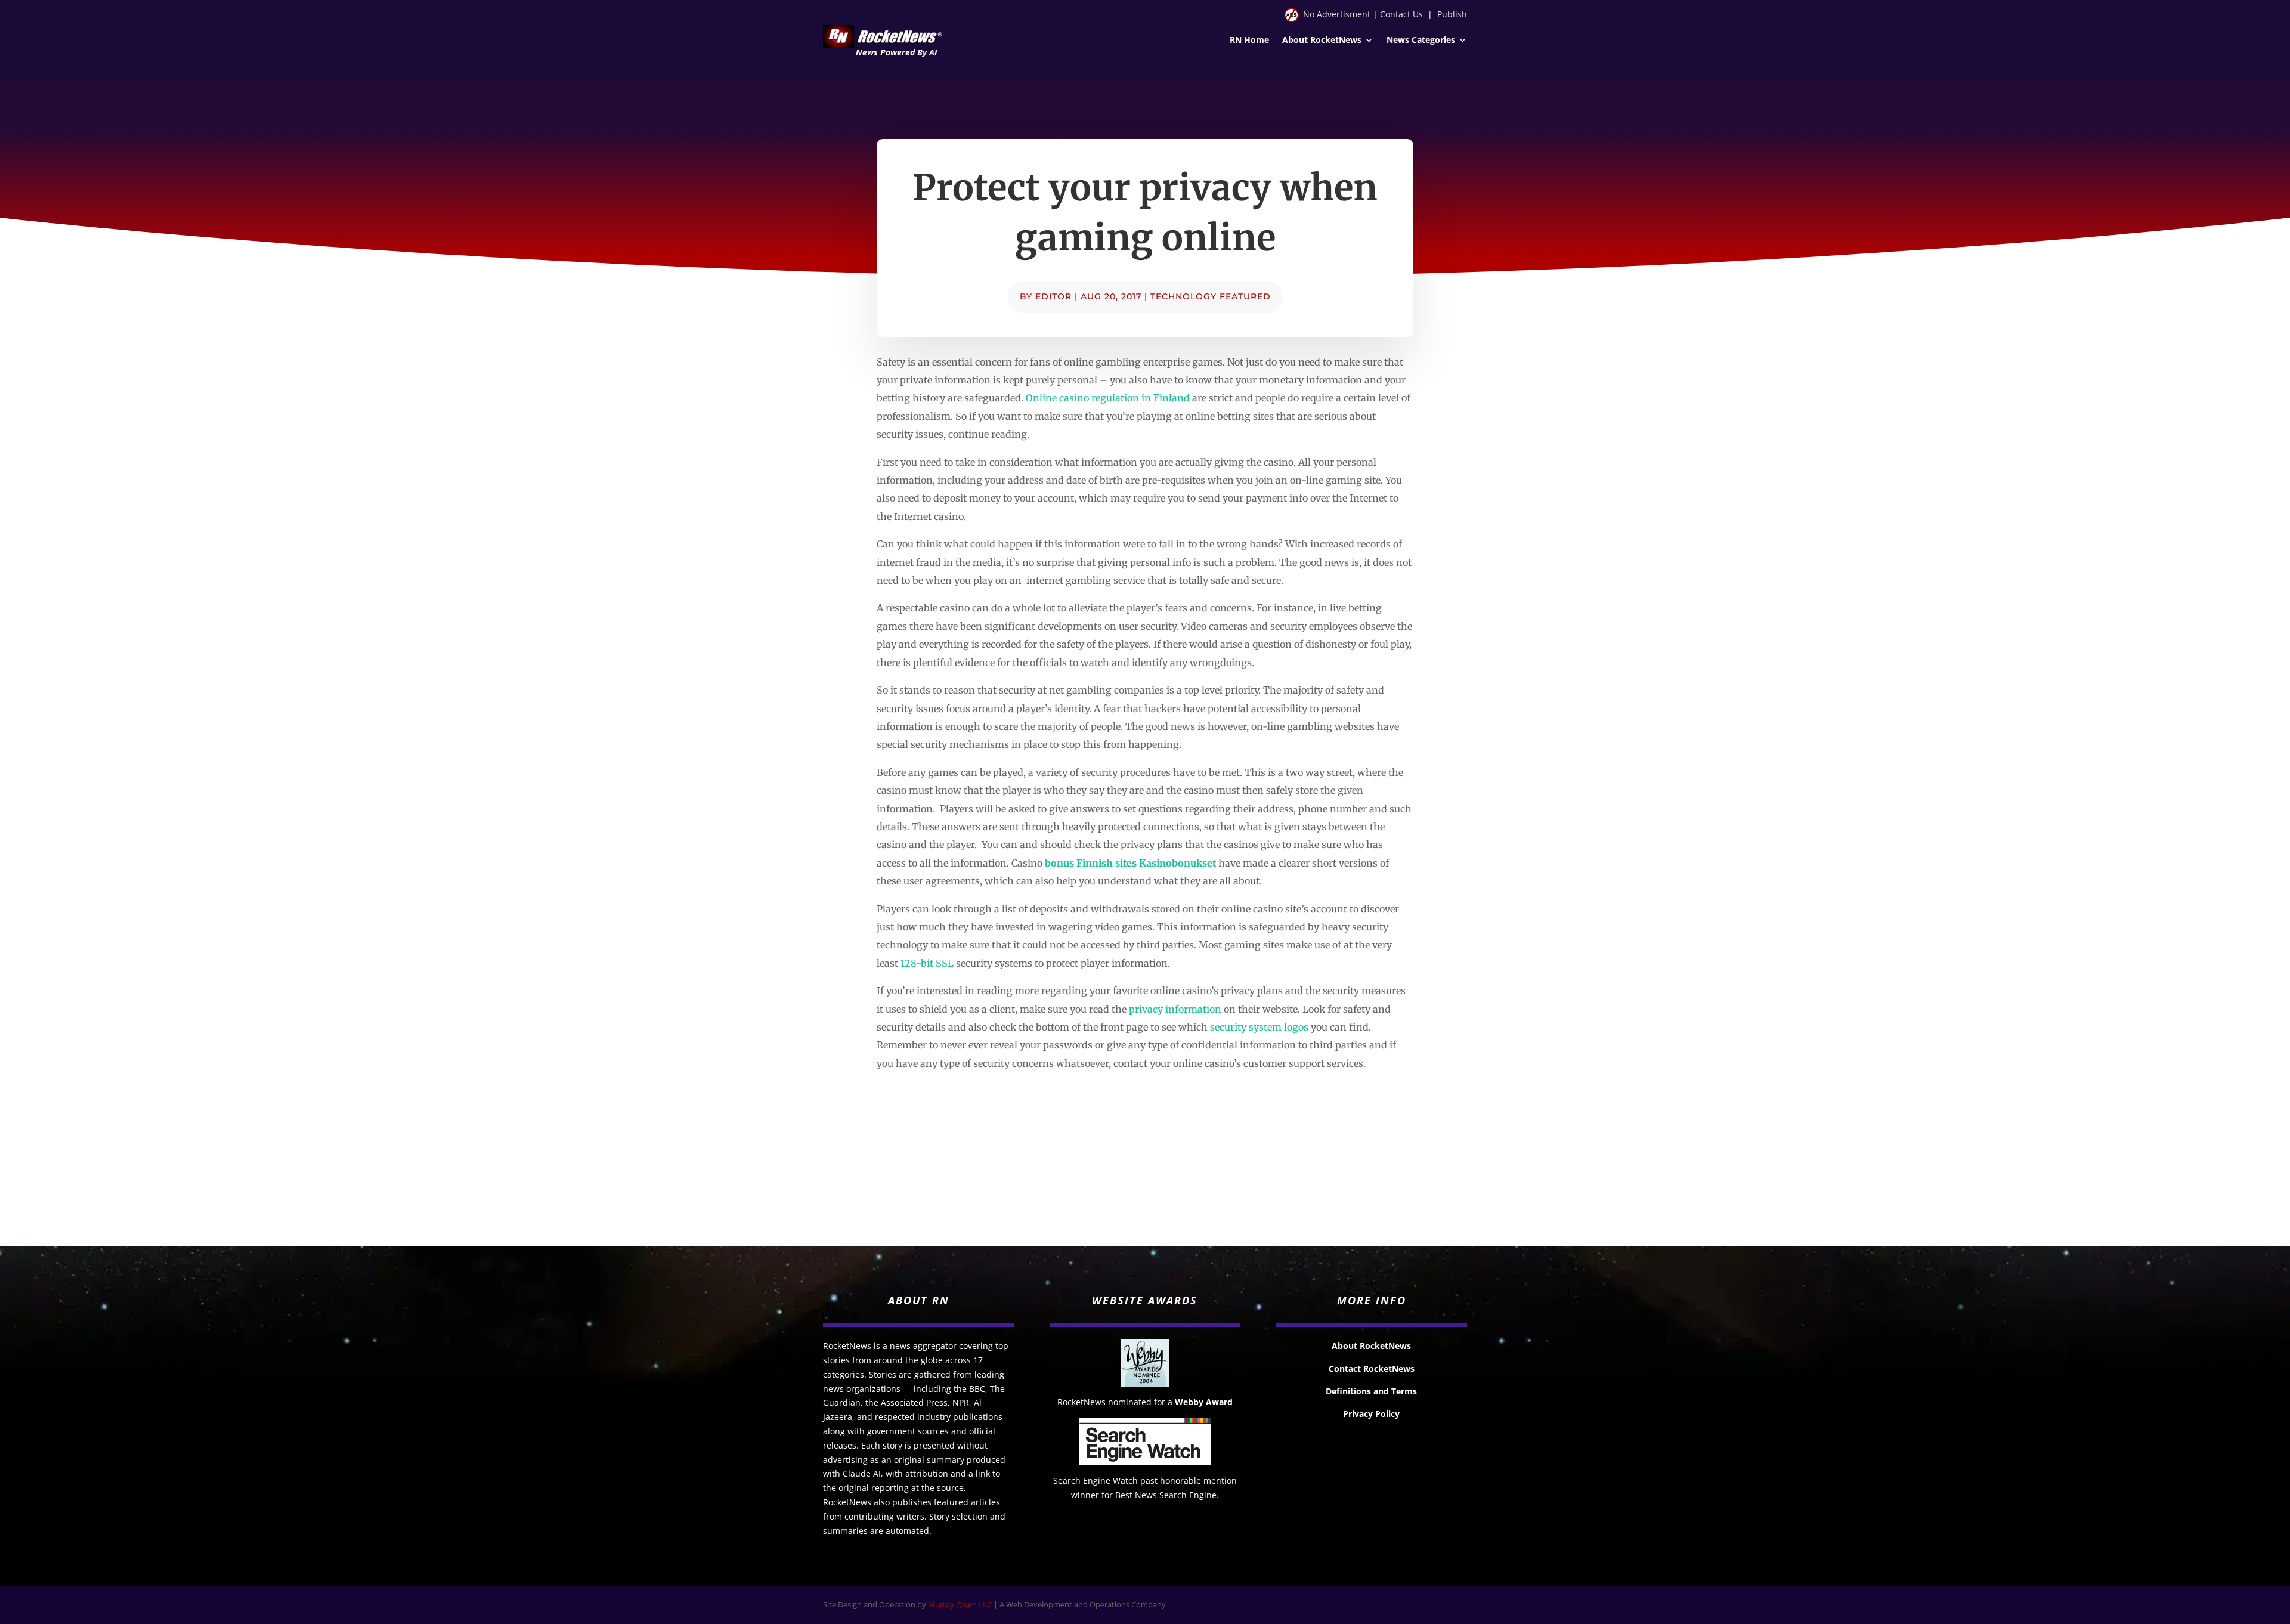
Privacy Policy (1371, 1414)
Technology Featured (1211, 296)
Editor (1053, 296)
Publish (1452, 14)
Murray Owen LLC (960, 1604)
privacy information (1175, 1009)
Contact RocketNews (1372, 1368)
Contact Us (1401, 14)
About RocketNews (1322, 41)
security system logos (1259, 1027)
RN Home (1249, 41)
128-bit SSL (927, 963)
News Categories (1421, 41)
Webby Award (1204, 1402)
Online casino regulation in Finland (1108, 398)
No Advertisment (1337, 14)
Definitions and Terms (1371, 1391)
